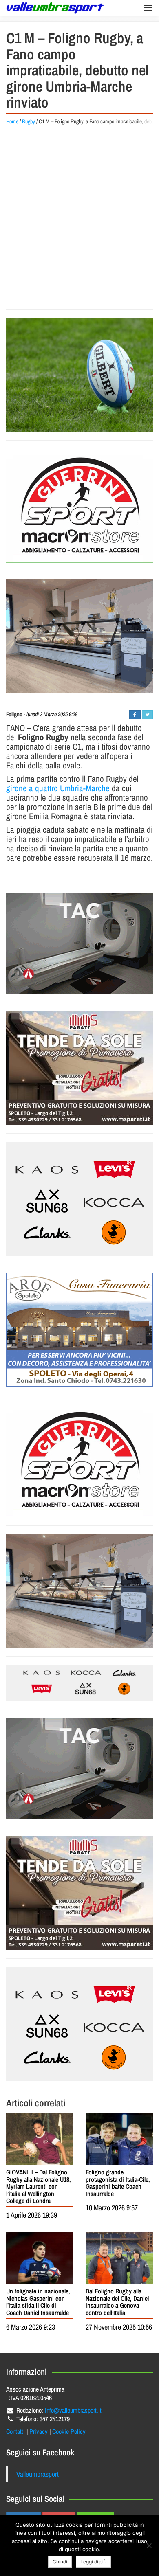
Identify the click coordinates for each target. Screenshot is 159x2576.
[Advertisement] (79, 222)
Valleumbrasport (38, 2474)
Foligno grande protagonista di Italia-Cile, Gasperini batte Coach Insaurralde (118, 2183)
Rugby (29, 121)
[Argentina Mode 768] (79, 1683)
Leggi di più (93, 2562)
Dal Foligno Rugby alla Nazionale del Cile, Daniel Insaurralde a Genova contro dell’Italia (117, 2302)
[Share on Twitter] (147, 715)
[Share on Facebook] (135, 715)
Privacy (39, 2431)
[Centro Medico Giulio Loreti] (79, 944)
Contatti (15, 2431)
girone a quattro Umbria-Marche (58, 788)
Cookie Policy (69, 2431)
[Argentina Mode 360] (79, 1199)
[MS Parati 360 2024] (79, 1068)
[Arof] (79, 1330)
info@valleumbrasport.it (73, 2410)
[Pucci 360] (79, 636)
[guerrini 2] (79, 506)
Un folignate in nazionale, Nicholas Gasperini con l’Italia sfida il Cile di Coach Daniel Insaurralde (38, 2302)
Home (12, 121)
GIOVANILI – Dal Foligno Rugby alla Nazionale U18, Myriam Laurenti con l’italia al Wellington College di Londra (39, 2186)
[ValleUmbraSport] (55, 8)
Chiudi (60, 2562)
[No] (149, 2545)
